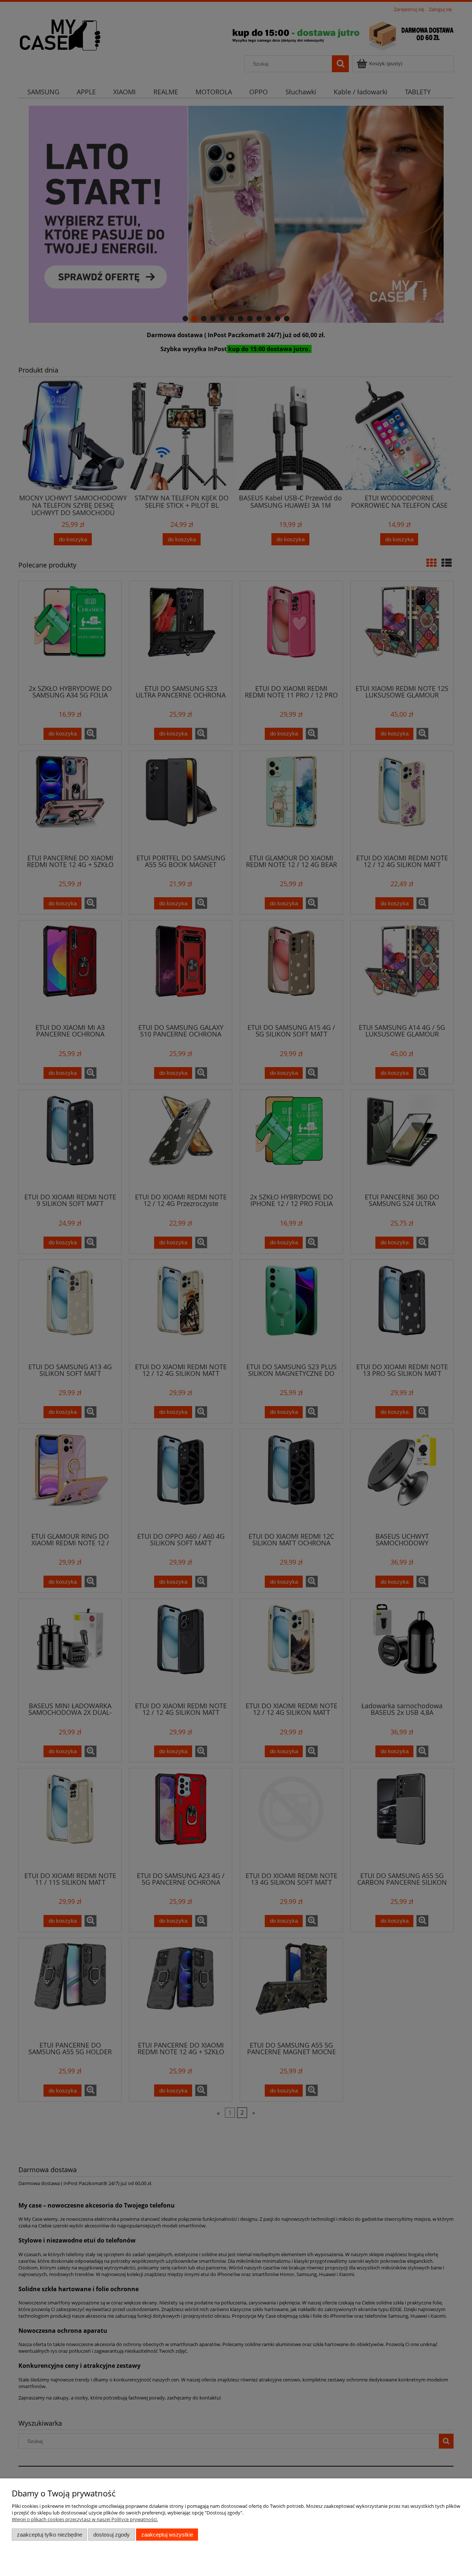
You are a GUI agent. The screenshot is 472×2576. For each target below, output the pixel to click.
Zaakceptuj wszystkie (167, 2535)
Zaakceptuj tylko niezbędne (50, 2535)
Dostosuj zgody (112, 2535)
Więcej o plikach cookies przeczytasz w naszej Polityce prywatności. (85, 2519)
